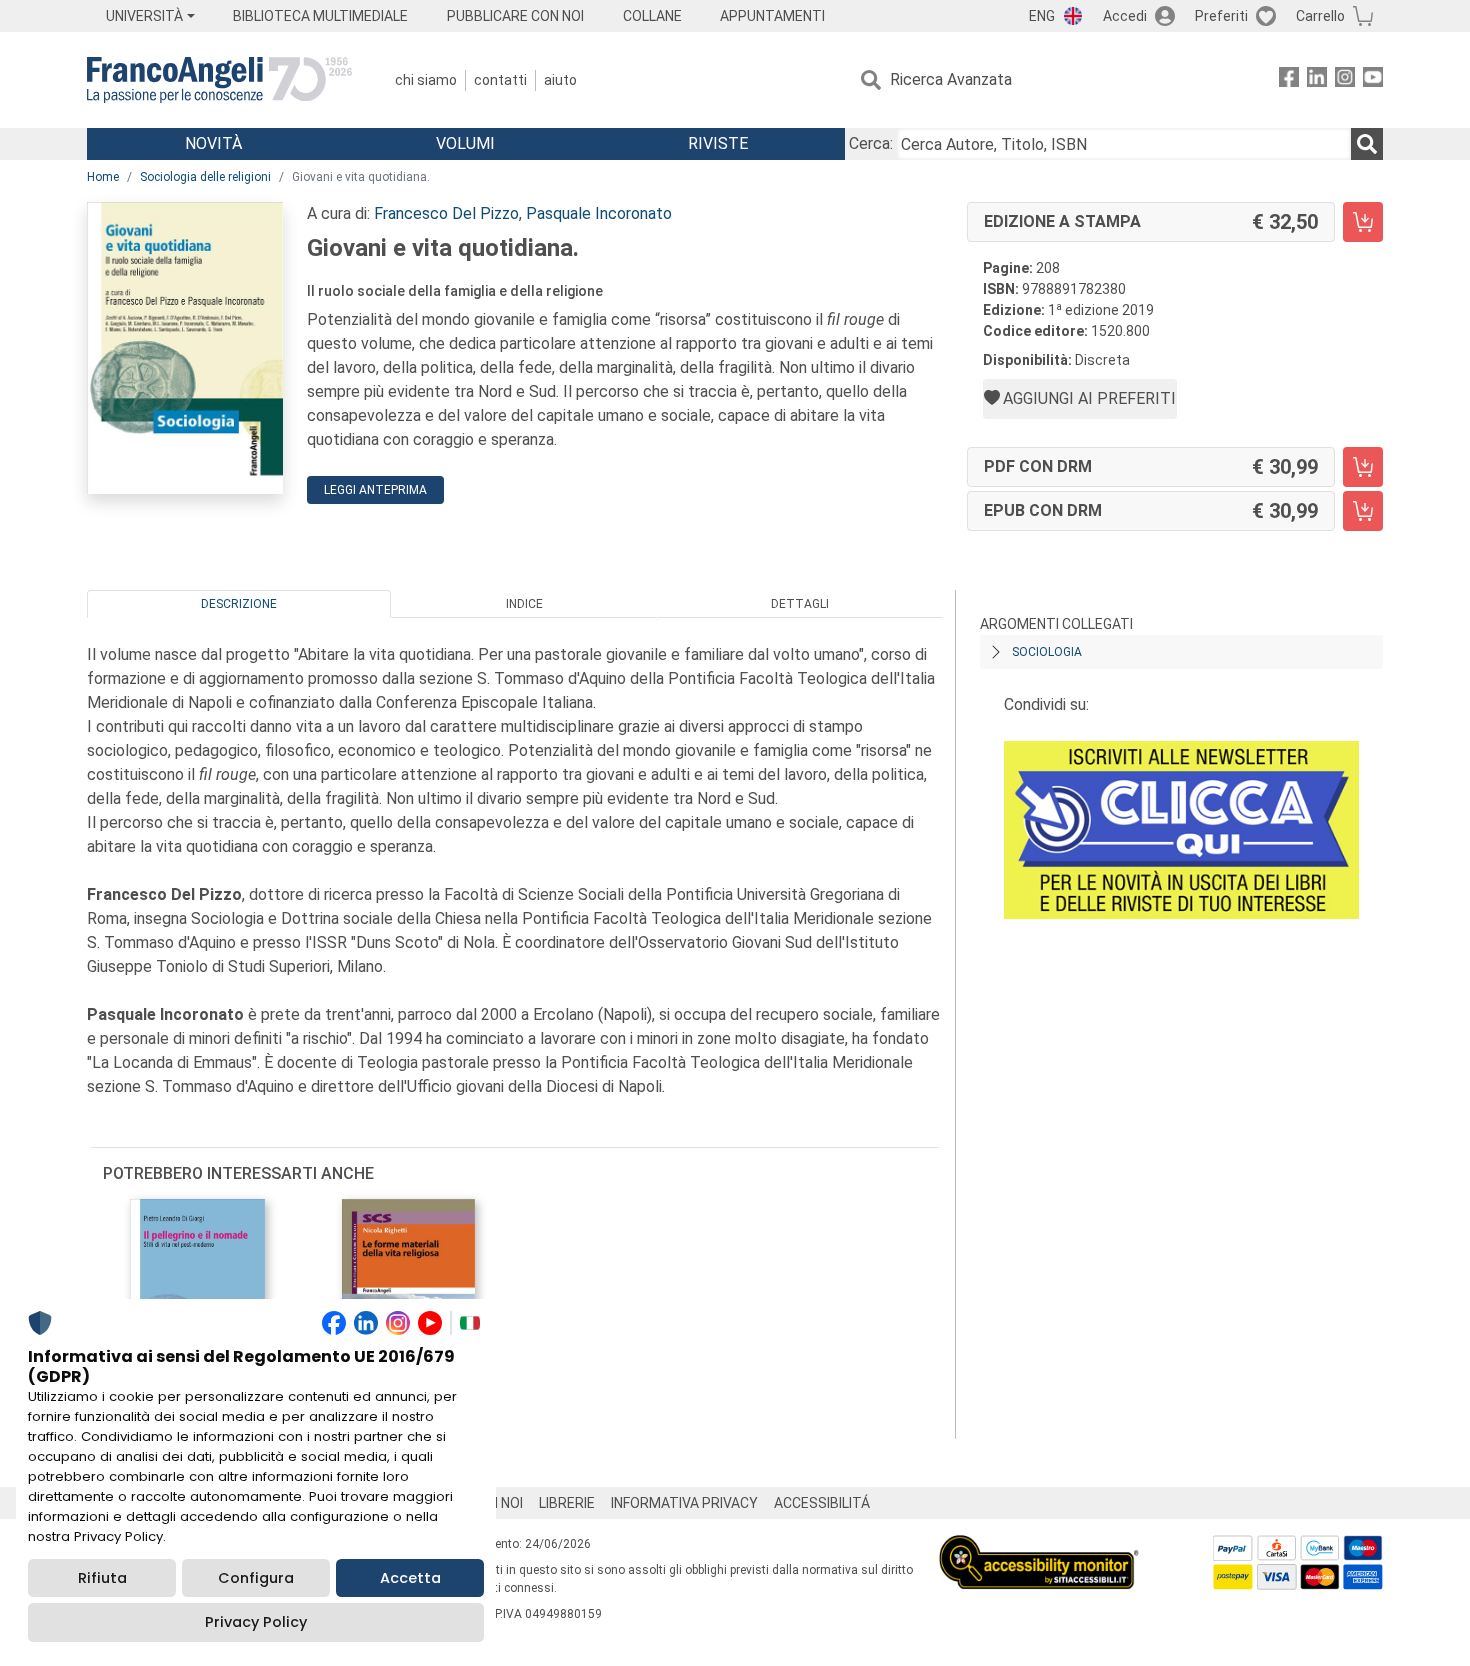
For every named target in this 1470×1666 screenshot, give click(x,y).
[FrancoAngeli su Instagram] (1345, 80)
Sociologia (1047, 652)
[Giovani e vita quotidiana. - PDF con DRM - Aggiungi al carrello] (1363, 467)
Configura (256, 1578)
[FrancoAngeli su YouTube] (1373, 80)
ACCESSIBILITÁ (822, 1503)
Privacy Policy (256, 1622)
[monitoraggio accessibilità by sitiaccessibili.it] (1039, 1546)
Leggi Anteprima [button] (375, 490)
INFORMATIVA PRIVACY (684, 1503)
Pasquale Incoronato (599, 213)
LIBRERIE (567, 1503)
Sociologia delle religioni (205, 177)
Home (103, 177)
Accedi (1125, 16)
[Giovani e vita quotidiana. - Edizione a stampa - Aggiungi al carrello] (1363, 222)
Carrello (1320, 16)
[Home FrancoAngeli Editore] (219, 80)
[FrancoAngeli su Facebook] (1289, 80)
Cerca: (871, 143)
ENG (1042, 16)
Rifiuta (102, 1578)
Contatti (500, 80)
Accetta (410, 1578)
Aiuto (560, 80)
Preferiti (1221, 16)
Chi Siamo (426, 80)
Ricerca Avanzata (951, 79)
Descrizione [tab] (239, 604)
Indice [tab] (524, 604)
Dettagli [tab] (800, 604)
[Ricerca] (1367, 144)
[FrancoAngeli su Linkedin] (1317, 80)
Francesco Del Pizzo (446, 213)
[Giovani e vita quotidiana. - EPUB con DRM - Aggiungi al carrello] (1363, 511)
